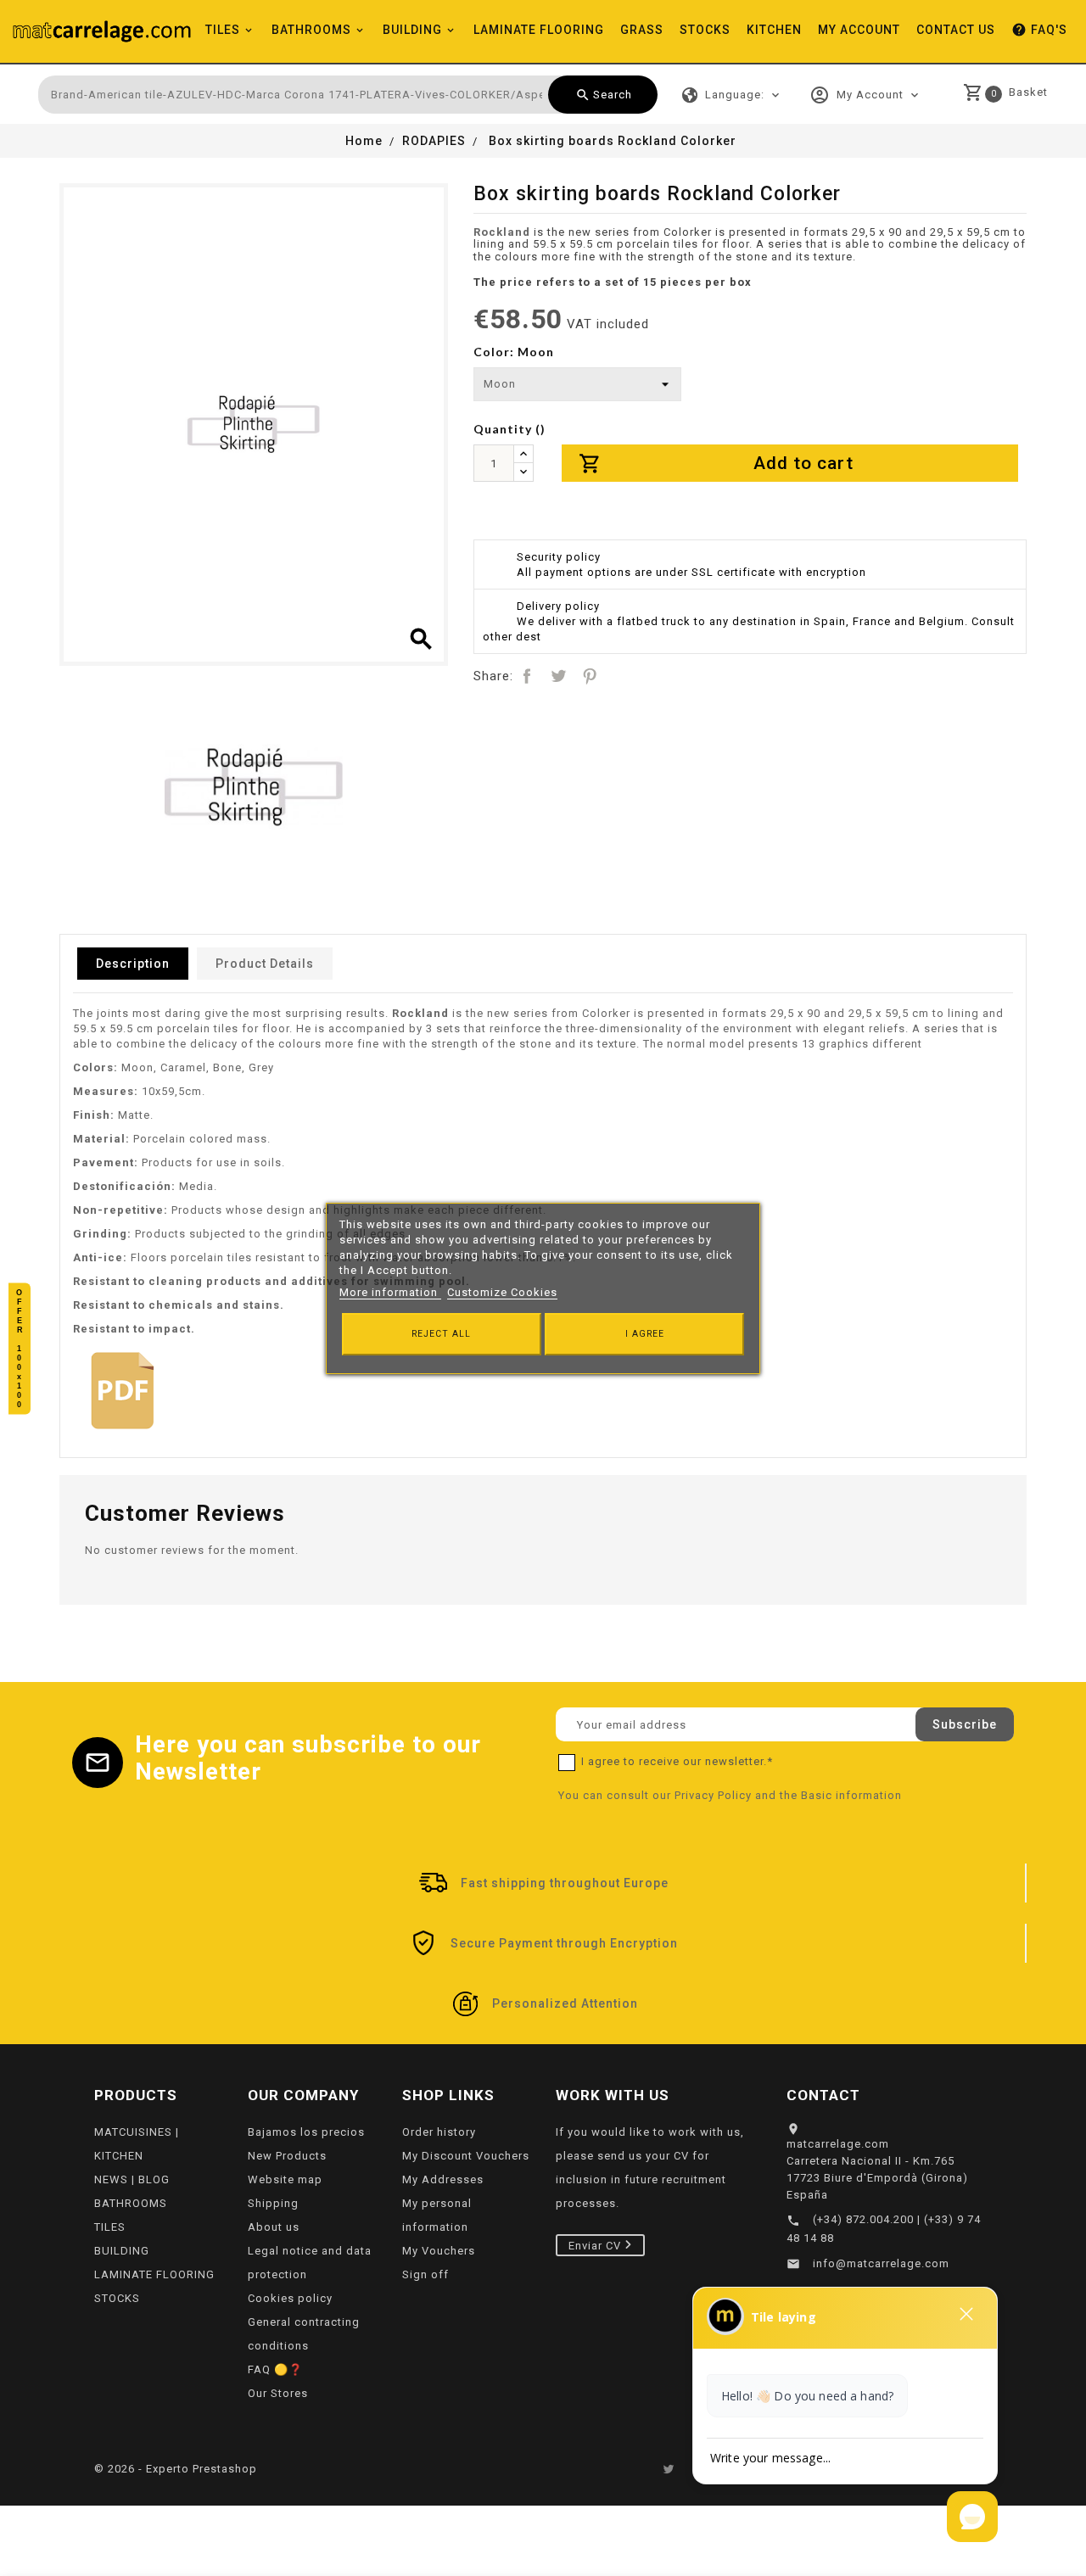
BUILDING (412, 30)
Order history (439, 2132)
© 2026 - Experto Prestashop (176, 2469)
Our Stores (278, 2393)
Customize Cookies (502, 1292)
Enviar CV (596, 2245)
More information (390, 1292)
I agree (645, 1334)
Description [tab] (133, 964)
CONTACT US (956, 30)
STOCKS (705, 30)
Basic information (851, 1795)
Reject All (441, 1334)
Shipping (273, 2203)
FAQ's (1039, 30)
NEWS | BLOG (132, 2179)
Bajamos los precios (306, 2132)
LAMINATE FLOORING (539, 30)
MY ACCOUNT (859, 30)
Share (527, 676)
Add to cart (716, 464)
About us (274, 2227)
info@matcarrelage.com (881, 2263)
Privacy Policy (713, 1795)
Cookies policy (290, 2298)
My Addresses (443, 2179)
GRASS (642, 30)
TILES (223, 30)
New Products (287, 2156)
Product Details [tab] (265, 964)
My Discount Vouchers (466, 2156)
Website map (285, 2179)
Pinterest (590, 676)
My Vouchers (439, 2251)
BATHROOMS (311, 30)
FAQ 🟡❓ (275, 2369)
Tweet (558, 676)
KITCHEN (774, 30)
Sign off (425, 2274)
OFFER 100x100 (20, 1348)
